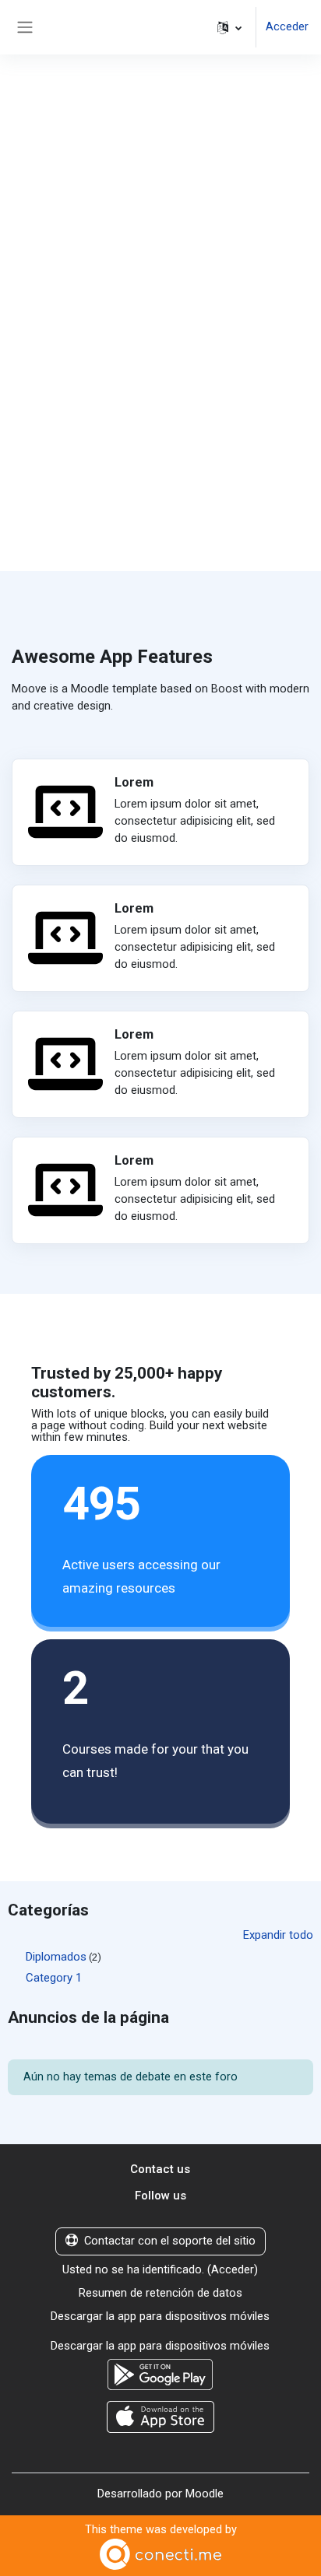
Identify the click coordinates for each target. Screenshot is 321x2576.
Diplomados (56, 1957)
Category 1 (54, 1978)
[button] (229, 27)
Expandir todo (278, 1935)
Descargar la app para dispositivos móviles (160, 2316)
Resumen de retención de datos (160, 2293)
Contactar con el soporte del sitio (170, 2241)
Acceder (287, 26)
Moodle (205, 2494)
